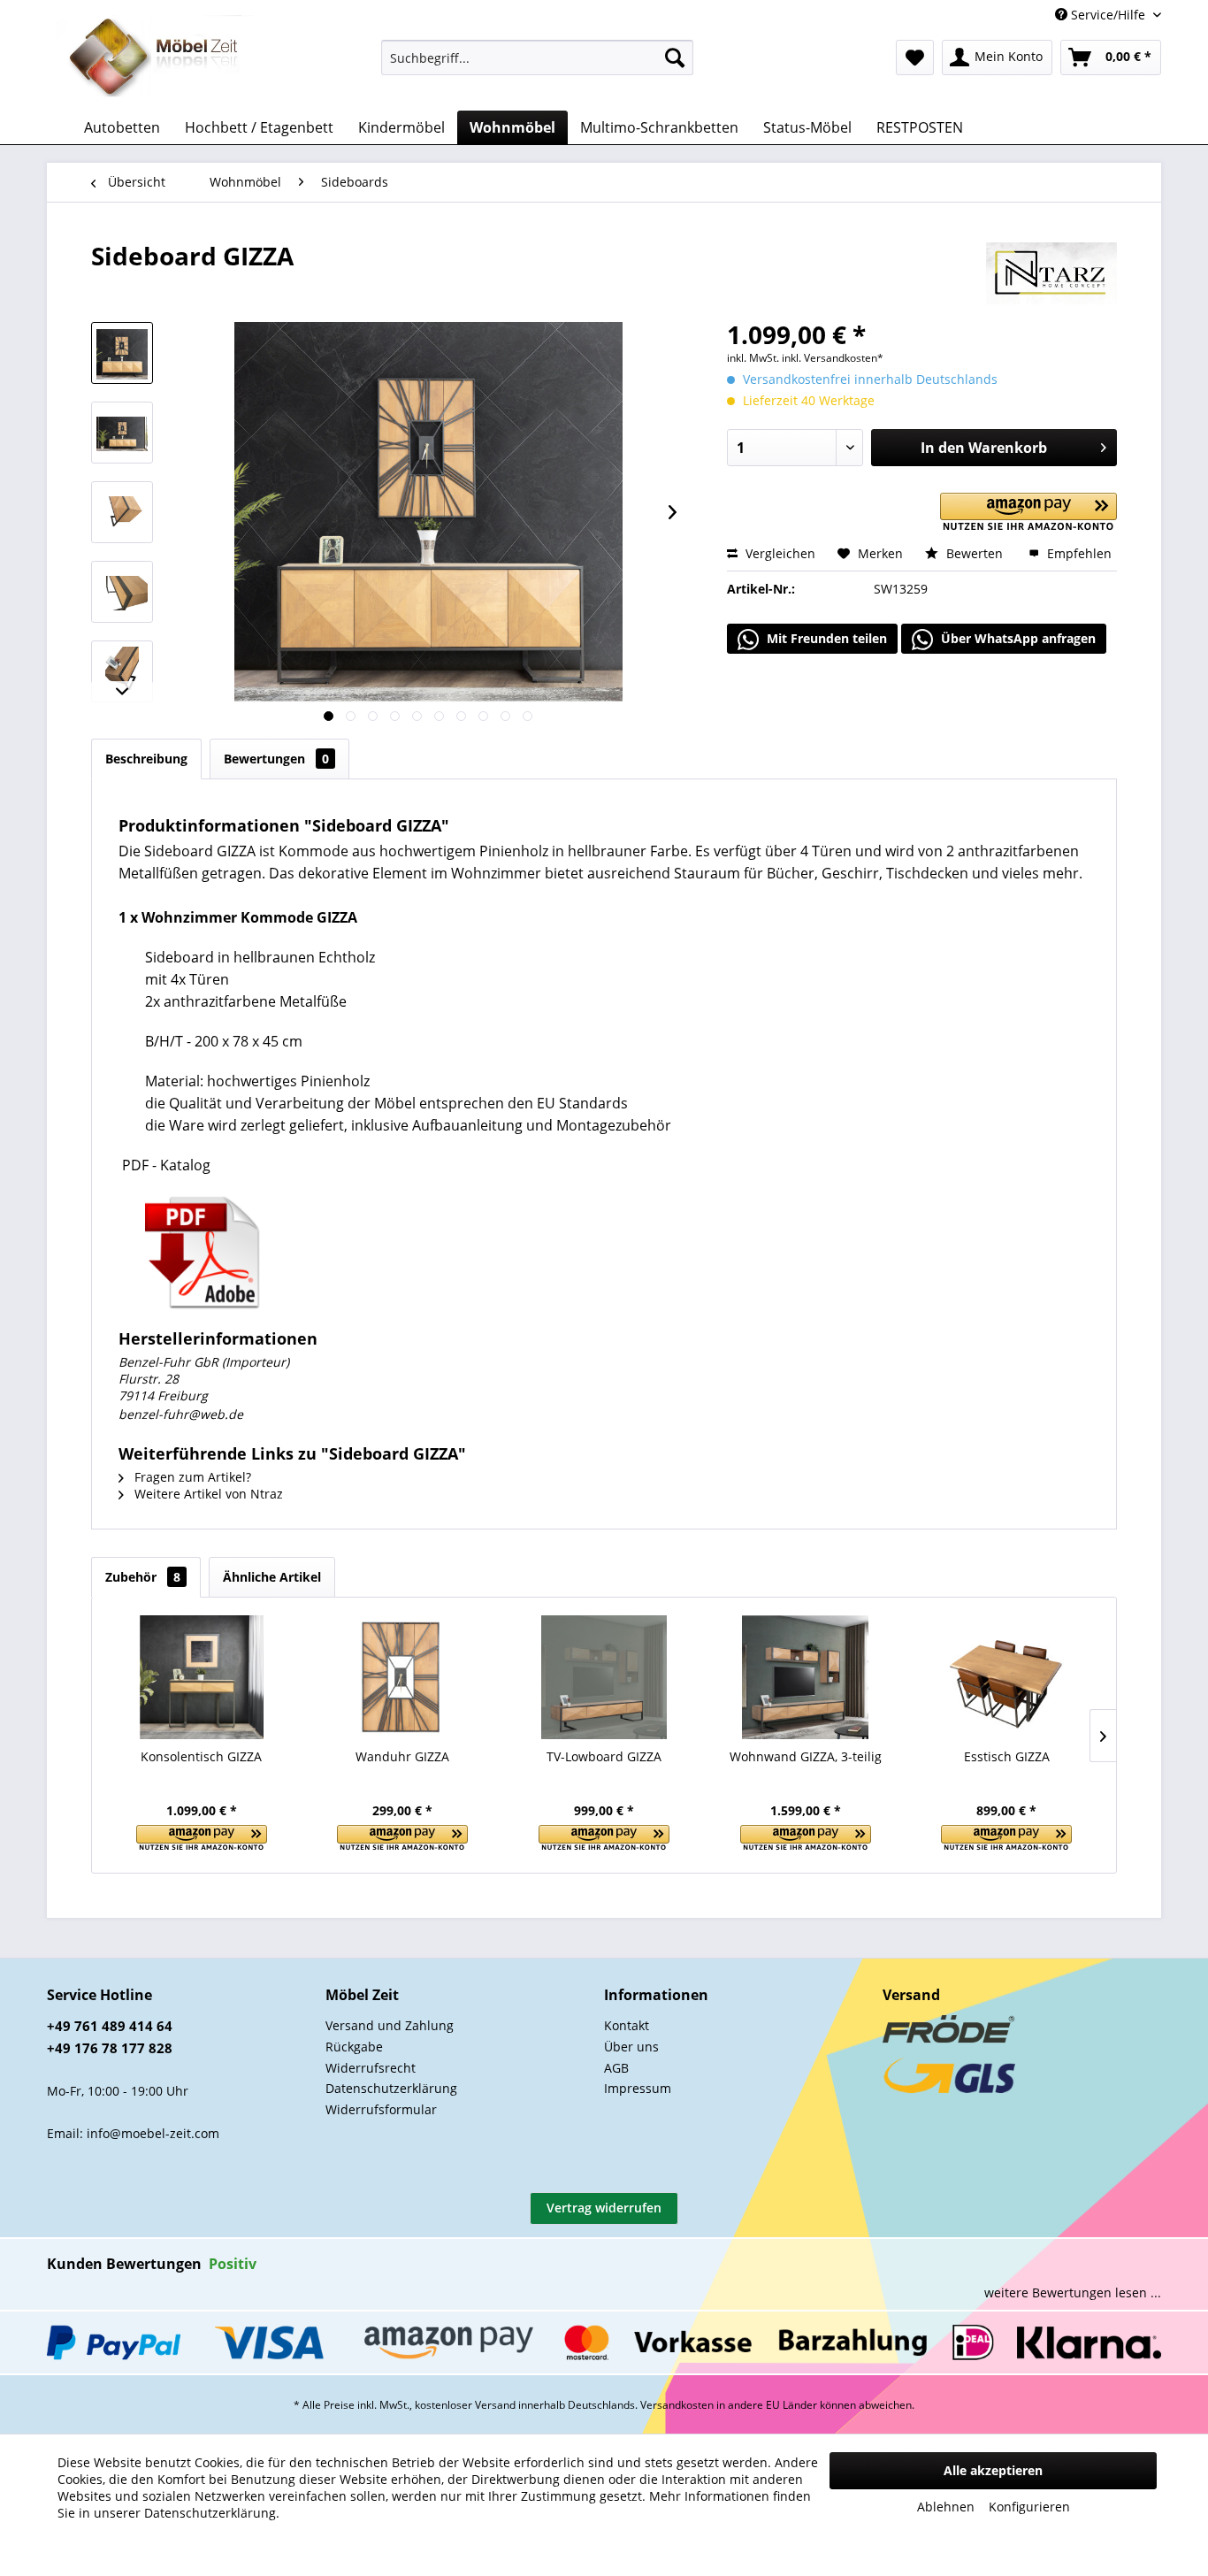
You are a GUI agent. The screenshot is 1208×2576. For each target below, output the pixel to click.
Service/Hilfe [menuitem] (1108, 15)
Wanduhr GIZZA (402, 1756)
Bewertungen (276, 759)
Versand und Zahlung (390, 2025)
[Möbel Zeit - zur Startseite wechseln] (154, 58)
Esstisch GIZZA (1007, 1756)
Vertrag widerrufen (604, 2208)
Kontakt (627, 2025)
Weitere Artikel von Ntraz (207, 1494)
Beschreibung (146, 759)
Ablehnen (946, 2507)
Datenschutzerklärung (391, 2088)
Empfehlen (1078, 553)
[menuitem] (537, 57)
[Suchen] (675, 57)
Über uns (631, 2047)
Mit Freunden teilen (825, 638)
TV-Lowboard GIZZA (604, 1756)
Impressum (638, 2088)
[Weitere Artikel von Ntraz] (1051, 273)
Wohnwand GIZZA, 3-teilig (806, 1756)
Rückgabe (354, 2047)
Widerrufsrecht (371, 2068)
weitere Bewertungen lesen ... (1073, 2292)
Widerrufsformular (381, 2109)
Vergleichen (779, 553)
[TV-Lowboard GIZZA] (604, 1677)
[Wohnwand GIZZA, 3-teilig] (806, 1677)
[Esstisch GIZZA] (1006, 1677)
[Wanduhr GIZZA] (403, 1677)
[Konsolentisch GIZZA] (202, 1677)
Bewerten (975, 553)
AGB (616, 2068)
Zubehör (143, 1577)
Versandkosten (677, 2405)
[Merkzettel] (915, 57)
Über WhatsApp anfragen (1017, 638)
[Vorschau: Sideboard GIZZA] (122, 353)
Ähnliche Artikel (272, 1577)
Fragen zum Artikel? (191, 1477)
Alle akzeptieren (993, 2470)
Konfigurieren (1029, 2507)
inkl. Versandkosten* (833, 358)
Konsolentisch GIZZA (201, 1756)
